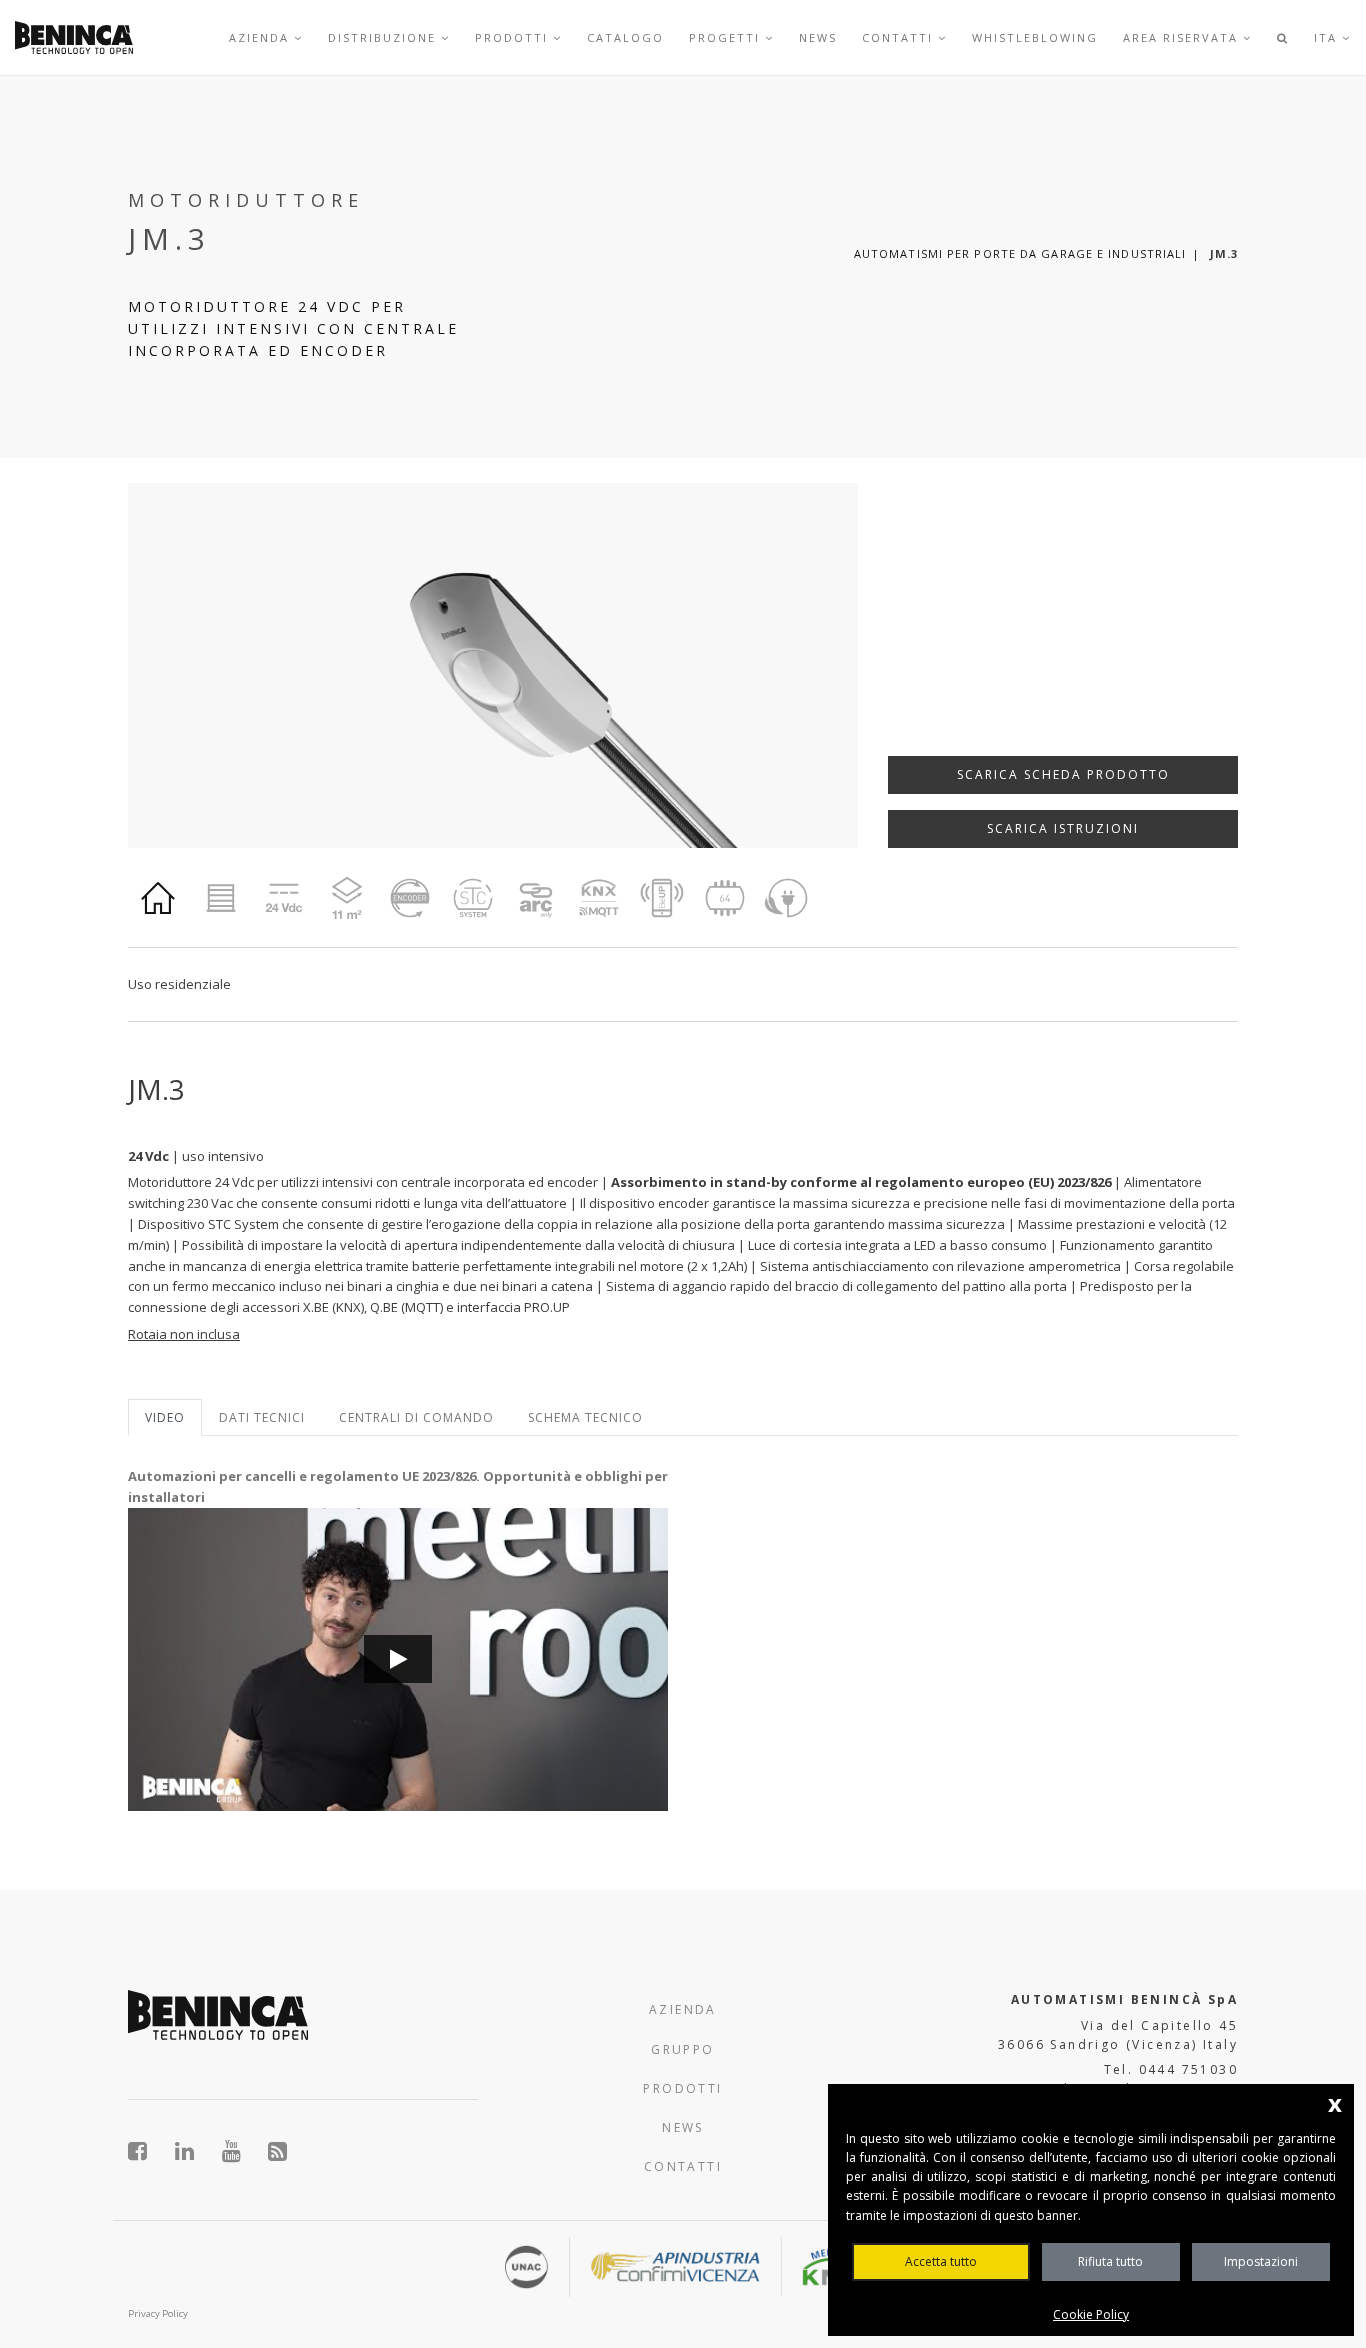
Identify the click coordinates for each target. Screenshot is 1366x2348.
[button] (1283, 37)
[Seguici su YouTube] (242, 2151)
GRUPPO (682, 2049)
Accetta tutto (941, 2261)
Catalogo (625, 37)
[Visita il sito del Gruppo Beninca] (278, 2151)
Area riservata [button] (1183, 37)
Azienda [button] (261, 37)
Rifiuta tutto (1110, 2261)
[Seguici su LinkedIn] (195, 2151)
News (818, 37)
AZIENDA (683, 2009)
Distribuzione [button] (384, 37)
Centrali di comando (416, 1417)
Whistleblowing (1035, 37)
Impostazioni (1261, 2261)
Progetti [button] (727, 37)
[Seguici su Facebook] (148, 2151)
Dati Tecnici (262, 1417)
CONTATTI (683, 2166)
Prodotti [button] (514, 37)
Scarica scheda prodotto (1063, 774)
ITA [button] (1328, 37)
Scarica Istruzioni (1063, 828)
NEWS (683, 2127)
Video (165, 1417)
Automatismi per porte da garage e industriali (1020, 253)
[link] (74, 37)
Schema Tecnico (585, 1417)
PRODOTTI (682, 2088)
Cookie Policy (1091, 2314)
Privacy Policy (158, 2313)
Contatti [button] (900, 37)
